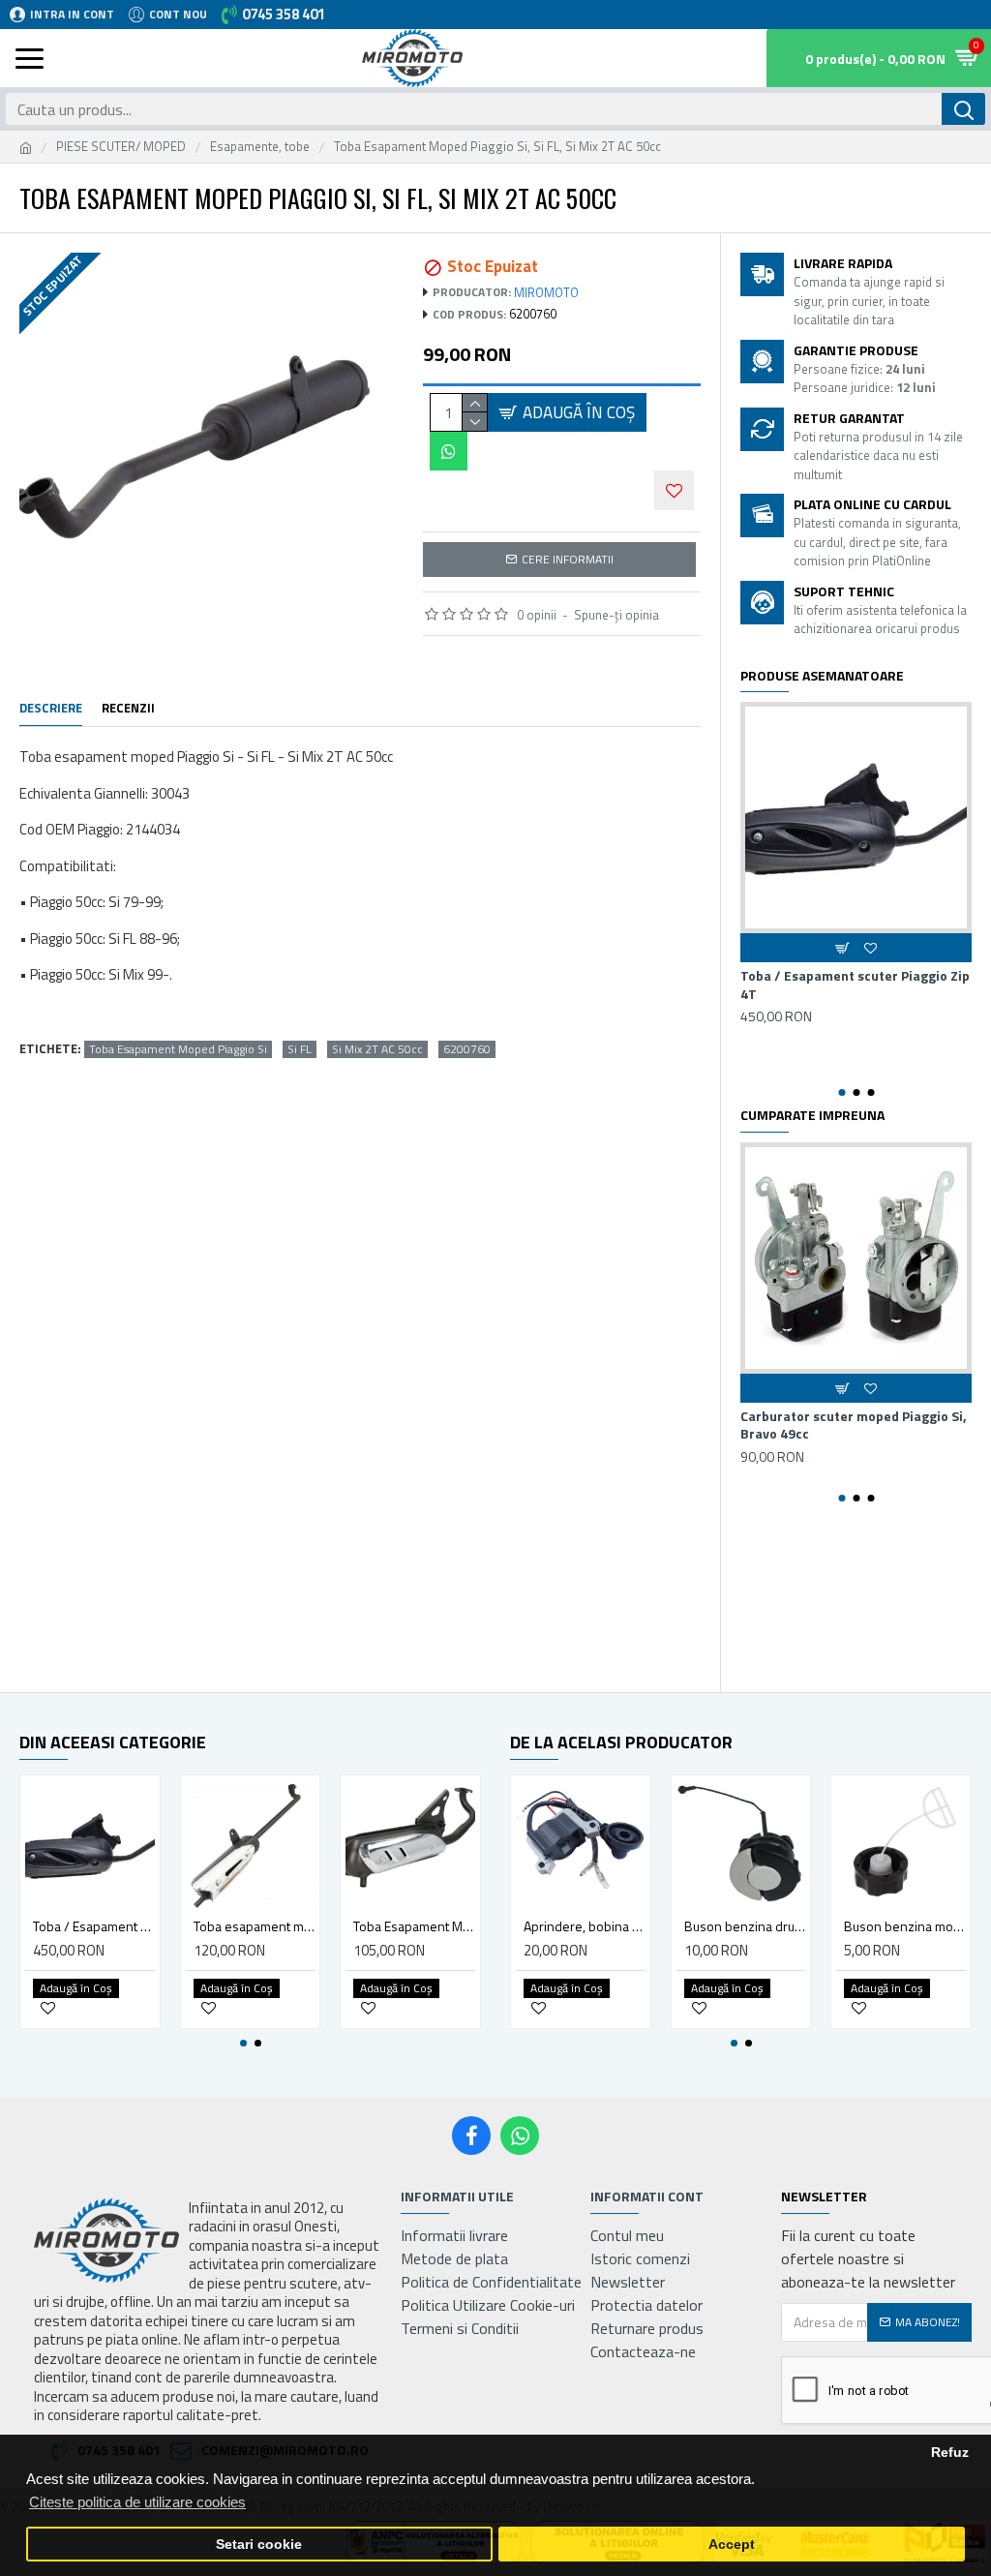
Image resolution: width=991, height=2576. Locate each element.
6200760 (467, 1049)
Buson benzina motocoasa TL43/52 (905, 1926)
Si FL (300, 1049)
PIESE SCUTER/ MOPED (121, 147)
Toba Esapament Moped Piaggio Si (178, 1049)
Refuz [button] (950, 2453)
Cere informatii (568, 559)
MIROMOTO (546, 293)
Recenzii (128, 709)
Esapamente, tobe (260, 147)
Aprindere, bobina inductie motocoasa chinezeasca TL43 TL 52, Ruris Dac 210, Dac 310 (585, 1926)
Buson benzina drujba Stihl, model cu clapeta (745, 1926)
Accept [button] (732, 2545)
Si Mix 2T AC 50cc (377, 1049)
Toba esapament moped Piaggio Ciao (255, 1926)
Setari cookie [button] (259, 2545)
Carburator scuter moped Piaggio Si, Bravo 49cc (854, 1425)
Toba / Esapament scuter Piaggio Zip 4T (855, 985)
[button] (841, 1092)
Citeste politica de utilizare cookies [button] (137, 2502)
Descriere (51, 709)
